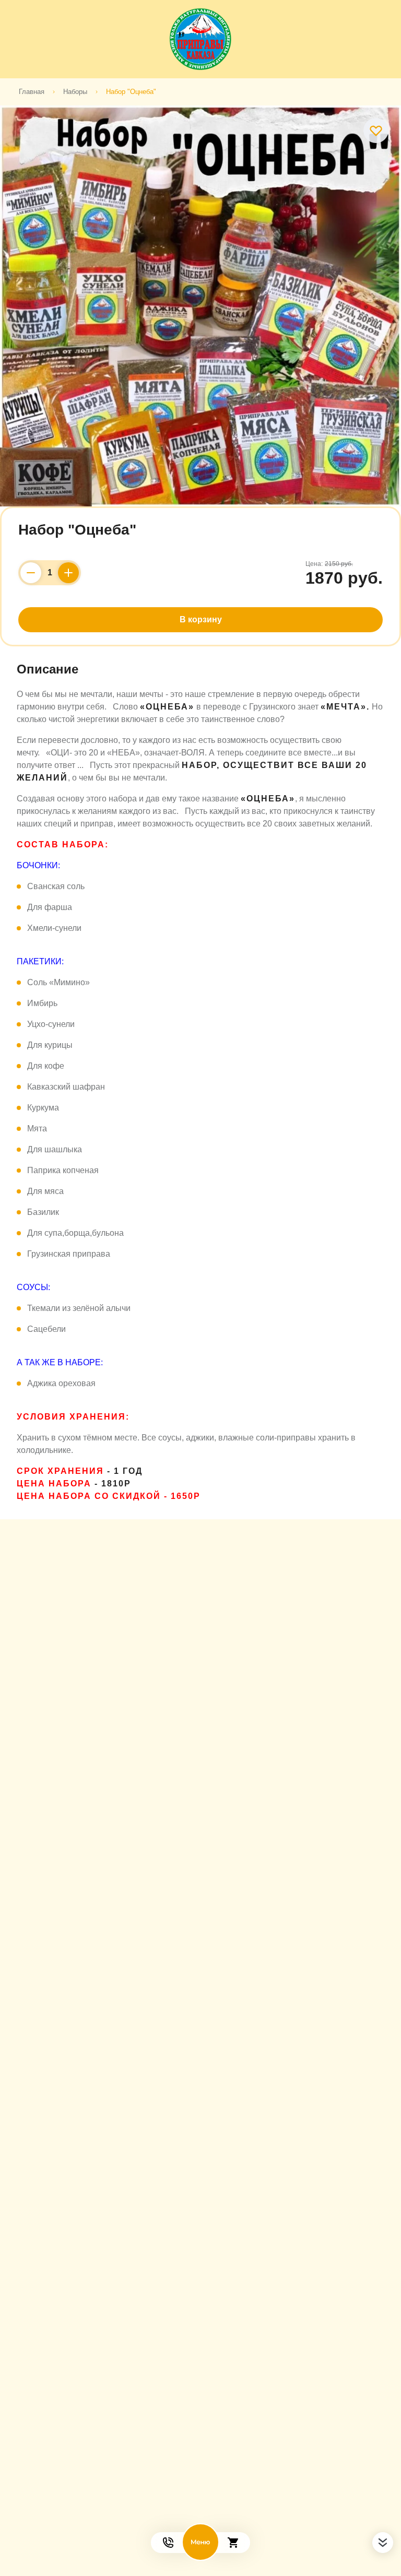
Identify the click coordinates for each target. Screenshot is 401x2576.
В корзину (201, 619)
